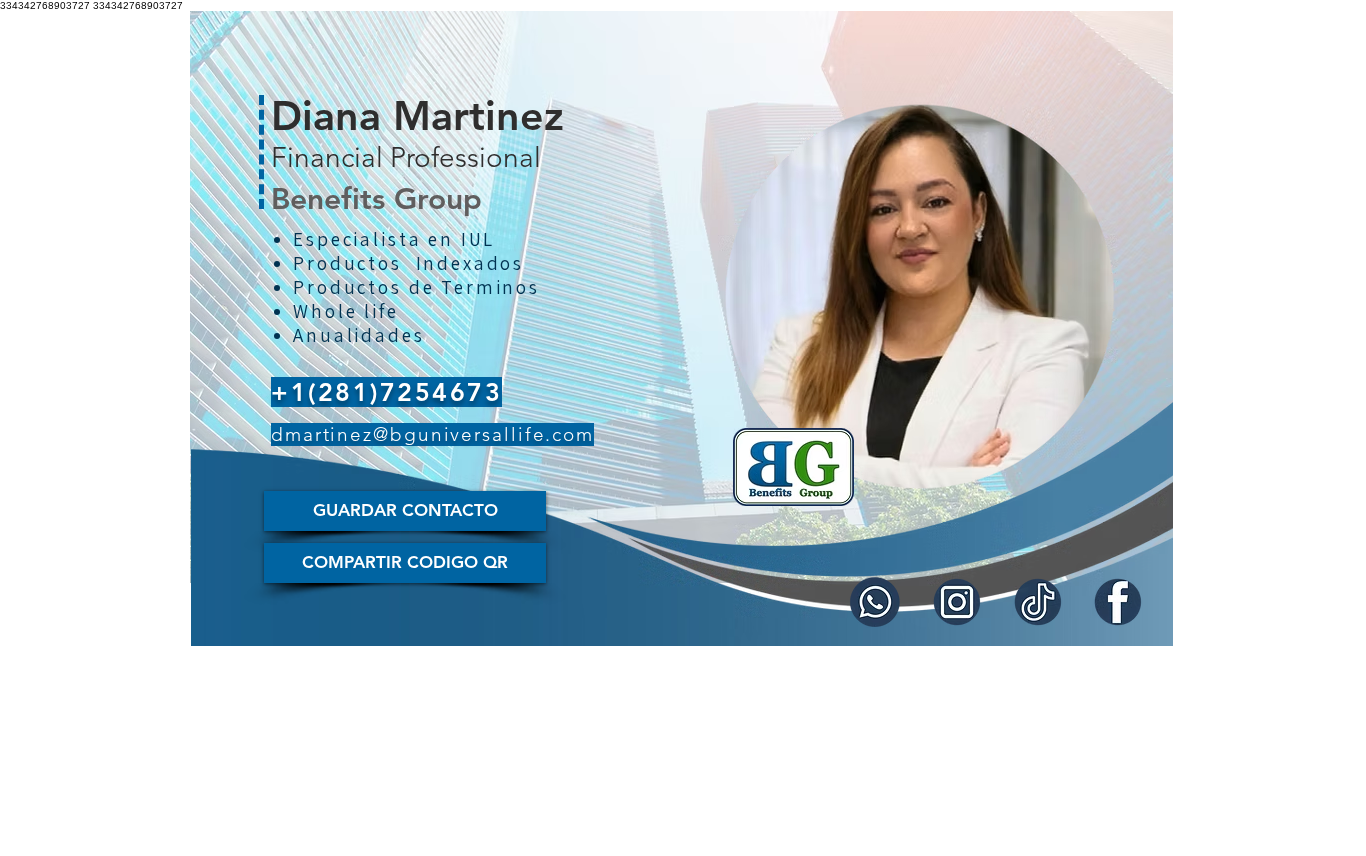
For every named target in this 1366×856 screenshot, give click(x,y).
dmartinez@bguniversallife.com (432, 434)
